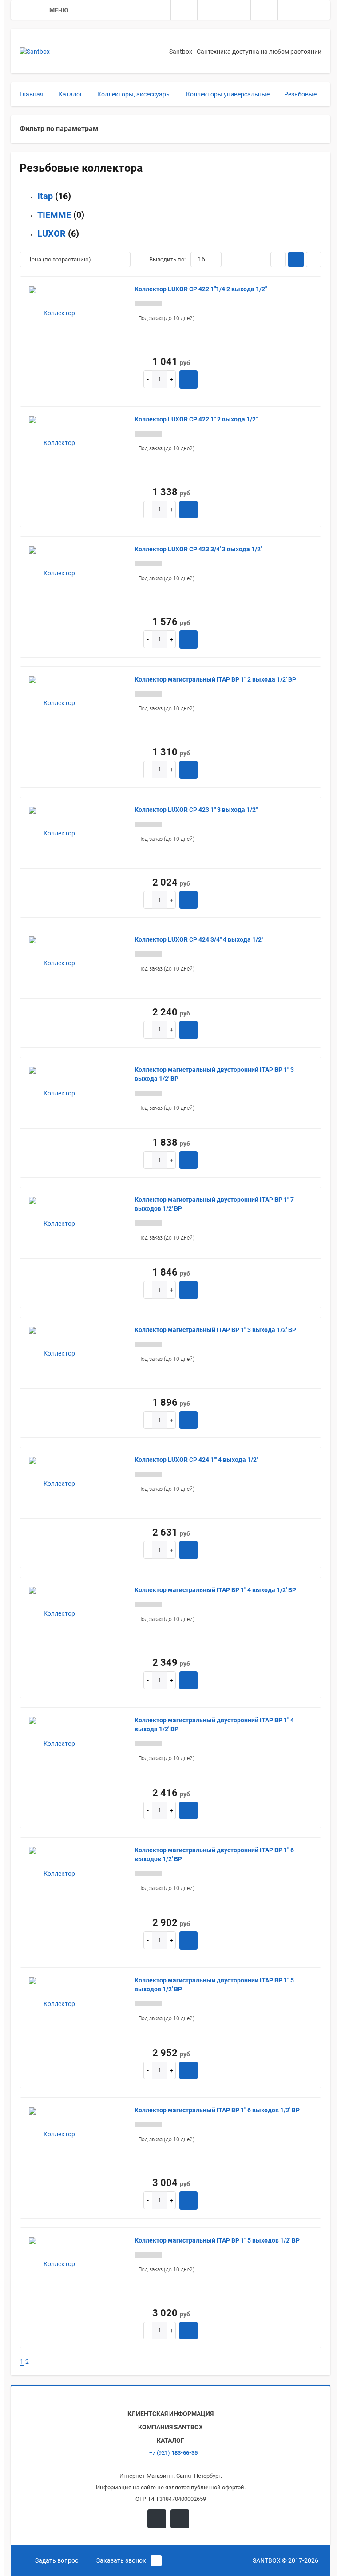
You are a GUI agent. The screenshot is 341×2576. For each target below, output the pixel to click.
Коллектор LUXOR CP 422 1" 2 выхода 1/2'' (196, 419)
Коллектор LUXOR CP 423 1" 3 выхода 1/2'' (196, 810)
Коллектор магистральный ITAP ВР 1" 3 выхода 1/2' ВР (215, 1330)
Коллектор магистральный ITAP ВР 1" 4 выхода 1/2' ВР (215, 1590)
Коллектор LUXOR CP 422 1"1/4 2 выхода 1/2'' (201, 289)
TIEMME (54, 215)
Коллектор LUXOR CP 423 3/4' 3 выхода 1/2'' (198, 549)
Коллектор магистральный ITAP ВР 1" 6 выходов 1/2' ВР (217, 2110)
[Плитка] (278, 259)
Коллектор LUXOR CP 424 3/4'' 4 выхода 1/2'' (199, 939)
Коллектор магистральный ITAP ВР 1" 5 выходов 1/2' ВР (217, 2240)
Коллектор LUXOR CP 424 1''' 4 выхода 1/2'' (196, 1460)
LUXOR (52, 233)
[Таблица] (314, 259)
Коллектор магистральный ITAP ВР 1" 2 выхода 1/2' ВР (215, 679)
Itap (45, 196)
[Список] (296, 259)
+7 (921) (173, 2453)
